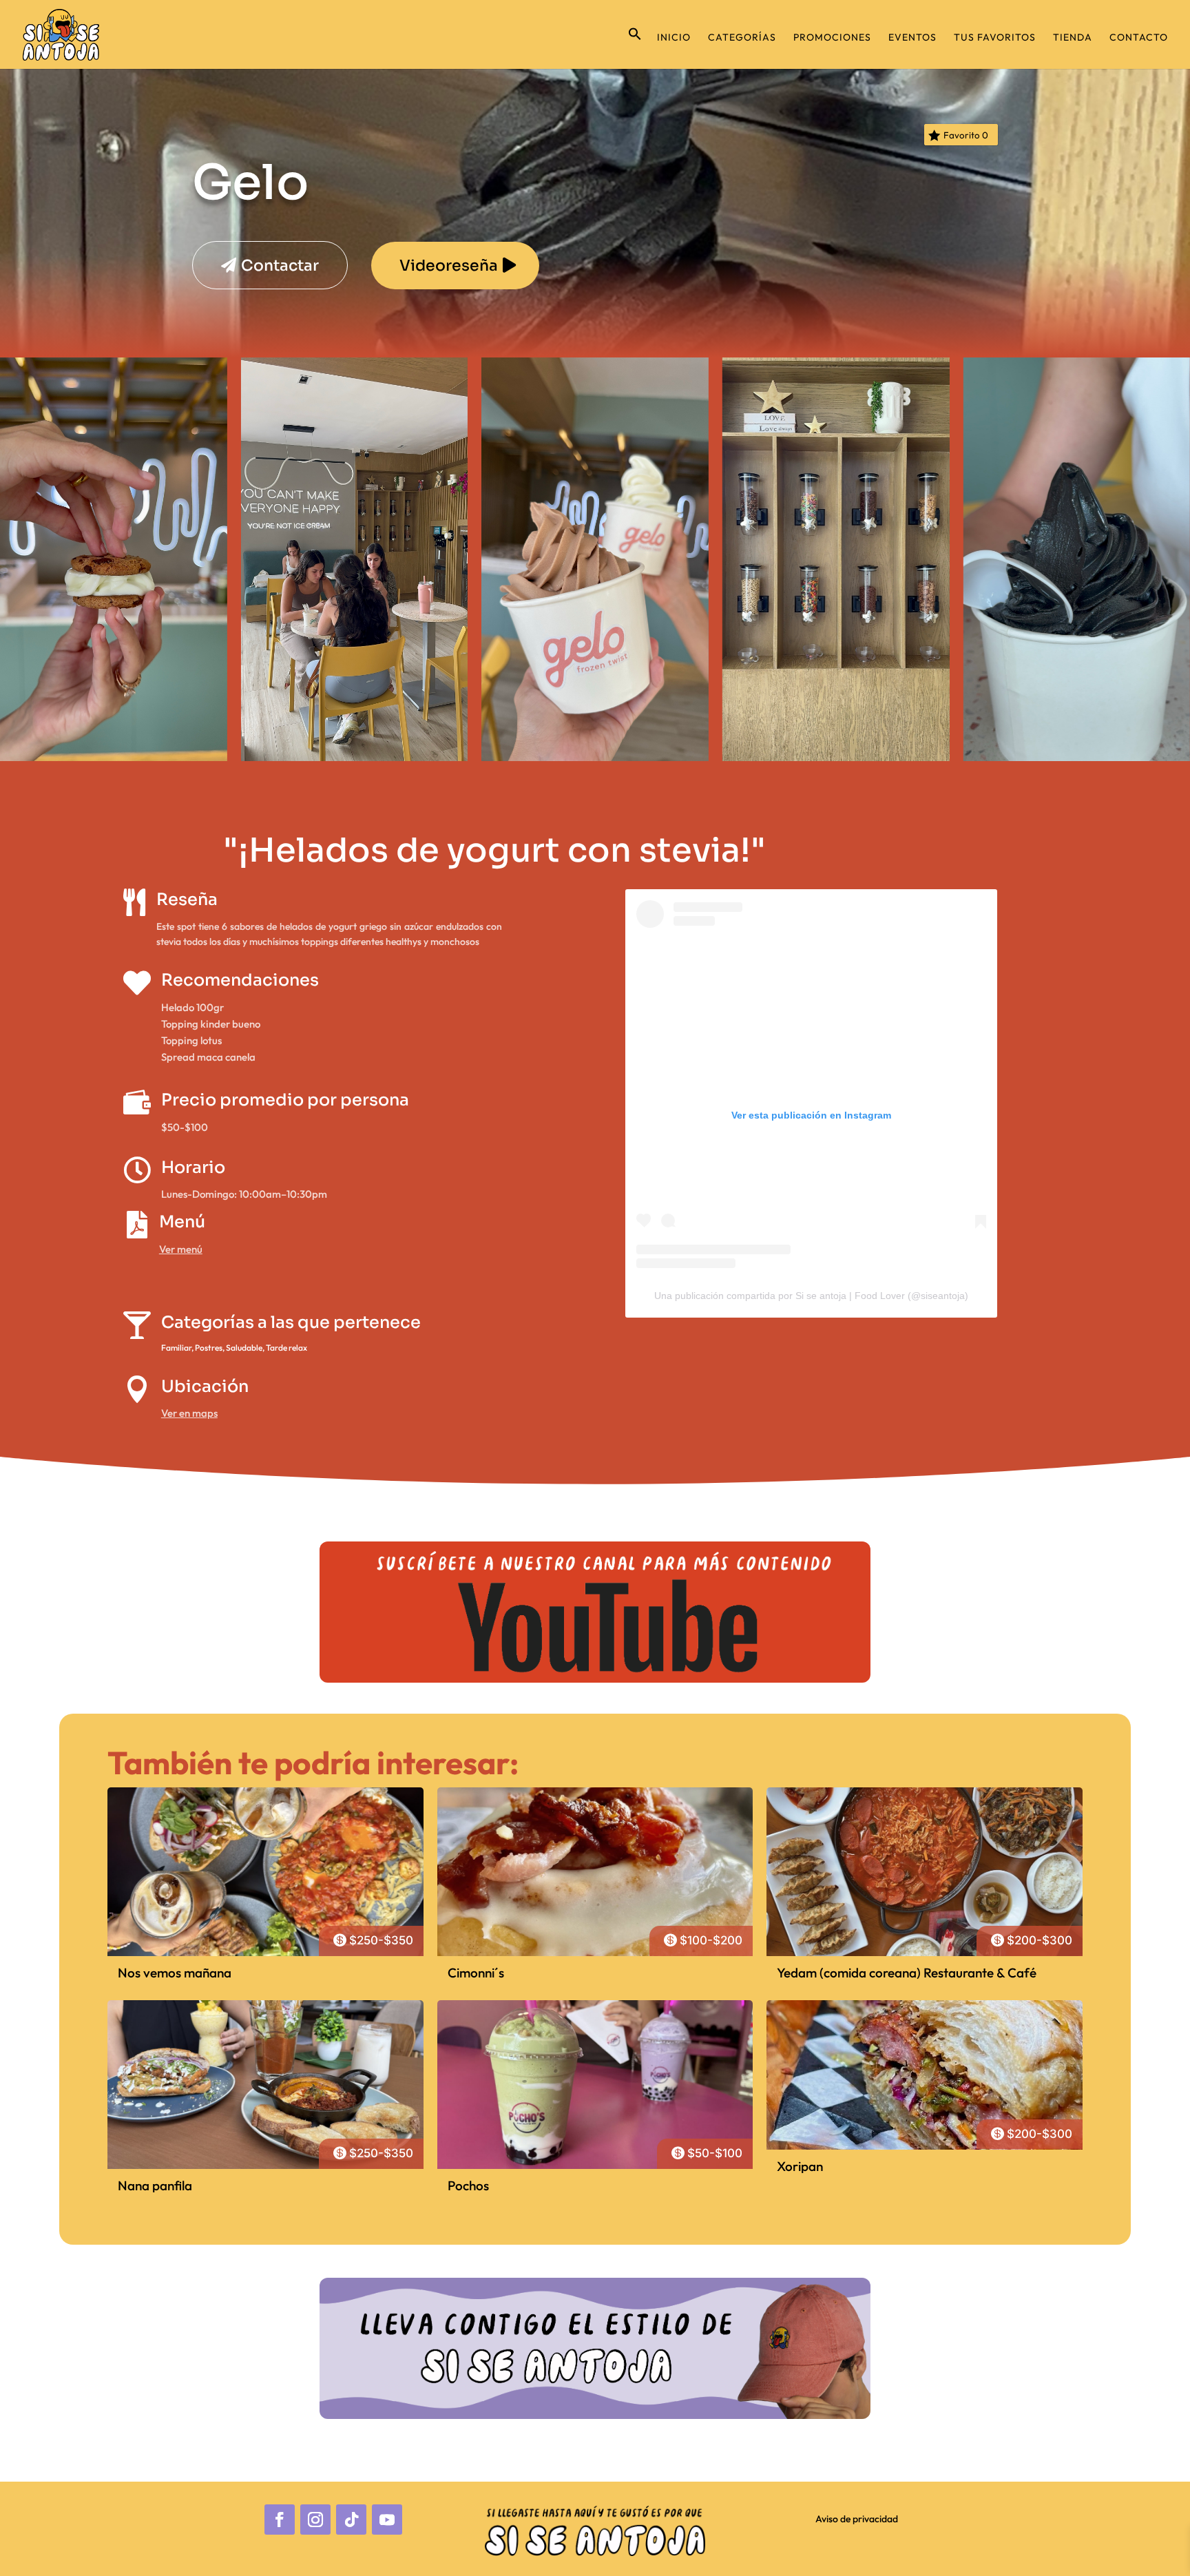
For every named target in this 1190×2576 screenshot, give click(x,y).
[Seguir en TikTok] (351, 2520)
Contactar (280, 266)
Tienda (1073, 38)
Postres (209, 1348)
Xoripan (800, 2166)
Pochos (468, 2185)
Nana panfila (155, 2185)
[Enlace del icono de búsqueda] (635, 48)
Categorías (742, 38)
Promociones (832, 38)
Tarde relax (286, 1348)
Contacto (1139, 38)
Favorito (966, 135)
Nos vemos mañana (175, 1973)
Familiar (176, 1348)
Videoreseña (449, 266)
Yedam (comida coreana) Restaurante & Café (907, 1973)
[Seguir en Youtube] (387, 2520)
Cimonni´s (476, 1973)
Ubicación (205, 1386)
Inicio (674, 38)
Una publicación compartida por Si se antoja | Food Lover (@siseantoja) (811, 1296)
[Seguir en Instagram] (315, 2520)
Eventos (912, 38)
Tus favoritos (995, 38)
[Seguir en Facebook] (280, 2520)
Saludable (244, 1348)
